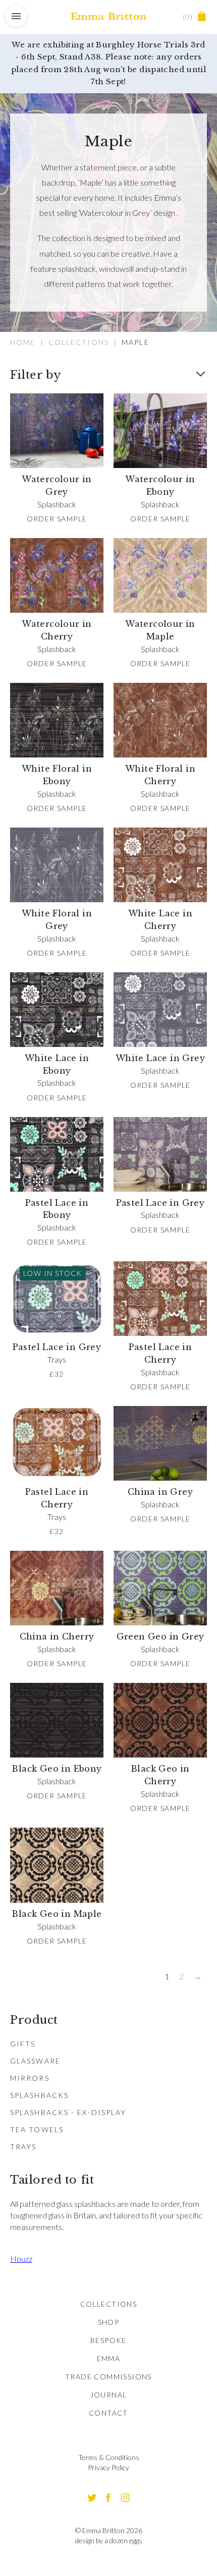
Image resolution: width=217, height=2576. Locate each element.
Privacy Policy (108, 2467)
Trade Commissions (108, 2377)
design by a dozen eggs (109, 2540)
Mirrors (30, 2078)
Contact (108, 2413)
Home (23, 342)
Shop (109, 2322)
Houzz (21, 2259)
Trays (23, 2147)
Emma (109, 2358)
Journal (109, 2395)
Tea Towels (37, 2129)
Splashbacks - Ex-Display (68, 2112)
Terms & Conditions (109, 2457)
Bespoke (108, 2340)
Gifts (23, 2044)
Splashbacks (39, 2095)
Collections (79, 342)
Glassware (35, 2061)
